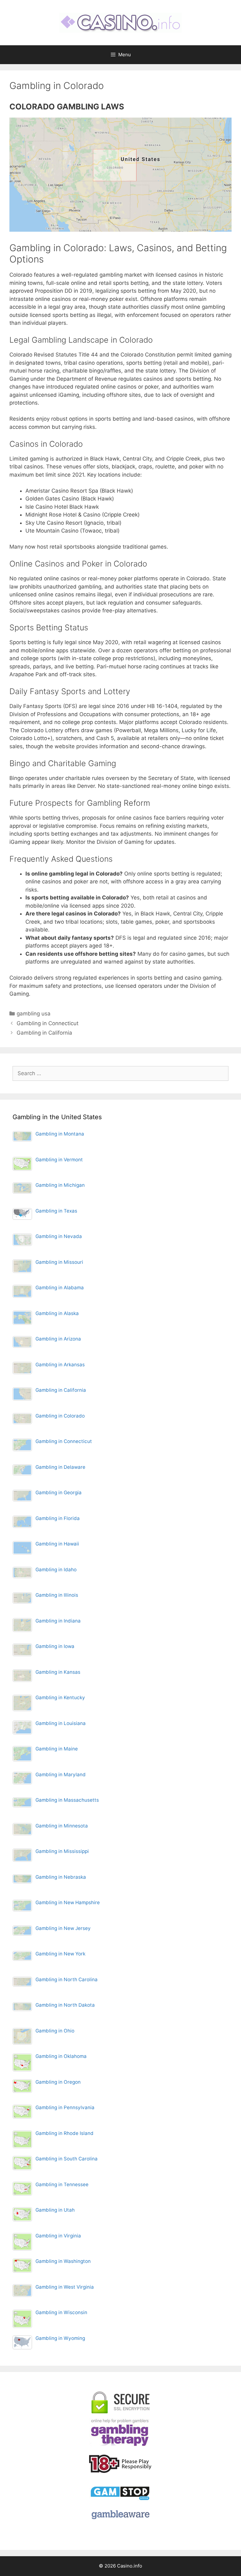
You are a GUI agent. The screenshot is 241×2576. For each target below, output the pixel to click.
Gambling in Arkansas (60, 1365)
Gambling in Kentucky (60, 1697)
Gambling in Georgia (59, 1493)
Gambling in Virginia (58, 2236)
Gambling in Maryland (61, 1774)
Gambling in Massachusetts (67, 1800)
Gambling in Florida (58, 1518)
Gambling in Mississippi (62, 1851)
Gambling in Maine (57, 1749)
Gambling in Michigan (60, 1185)
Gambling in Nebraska (61, 1877)
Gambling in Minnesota (62, 1826)
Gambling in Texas (56, 1211)
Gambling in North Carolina (67, 1979)
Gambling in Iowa (55, 1646)
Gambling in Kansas (58, 1672)
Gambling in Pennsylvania (65, 2107)
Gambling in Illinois (57, 1595)
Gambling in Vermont (59, 1160)
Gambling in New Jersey (63, 1928)
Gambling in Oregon (58, 2082)
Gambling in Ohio (55, 2031)
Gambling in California (44, 1033)
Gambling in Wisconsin (61, 2312)
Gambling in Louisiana (61, 1723)
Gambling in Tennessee (62, 2184)
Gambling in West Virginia (65, 2287)
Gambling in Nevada (59, 1236)
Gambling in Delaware (60, 1467)
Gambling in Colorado (60, 1416)
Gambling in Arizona (58, 1339)
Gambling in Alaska (57, 1313)
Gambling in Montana (60, 1134)
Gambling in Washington (63, 2261)
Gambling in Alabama (60, 1288)
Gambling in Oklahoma (61, 2056)
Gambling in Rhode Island (64, 2133)
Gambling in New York (60, 1954)
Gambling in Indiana (58, 1621)
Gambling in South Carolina (67, 2159)
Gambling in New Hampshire (68, 1902)
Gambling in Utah (55, 2210)
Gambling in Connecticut (48, 1023)
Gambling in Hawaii (57, 1544)
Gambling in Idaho (56, 1570)
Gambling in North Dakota (65, 2005)
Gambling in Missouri (59, 1262)
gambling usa (34, 1014)
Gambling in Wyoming (60, 2338)
